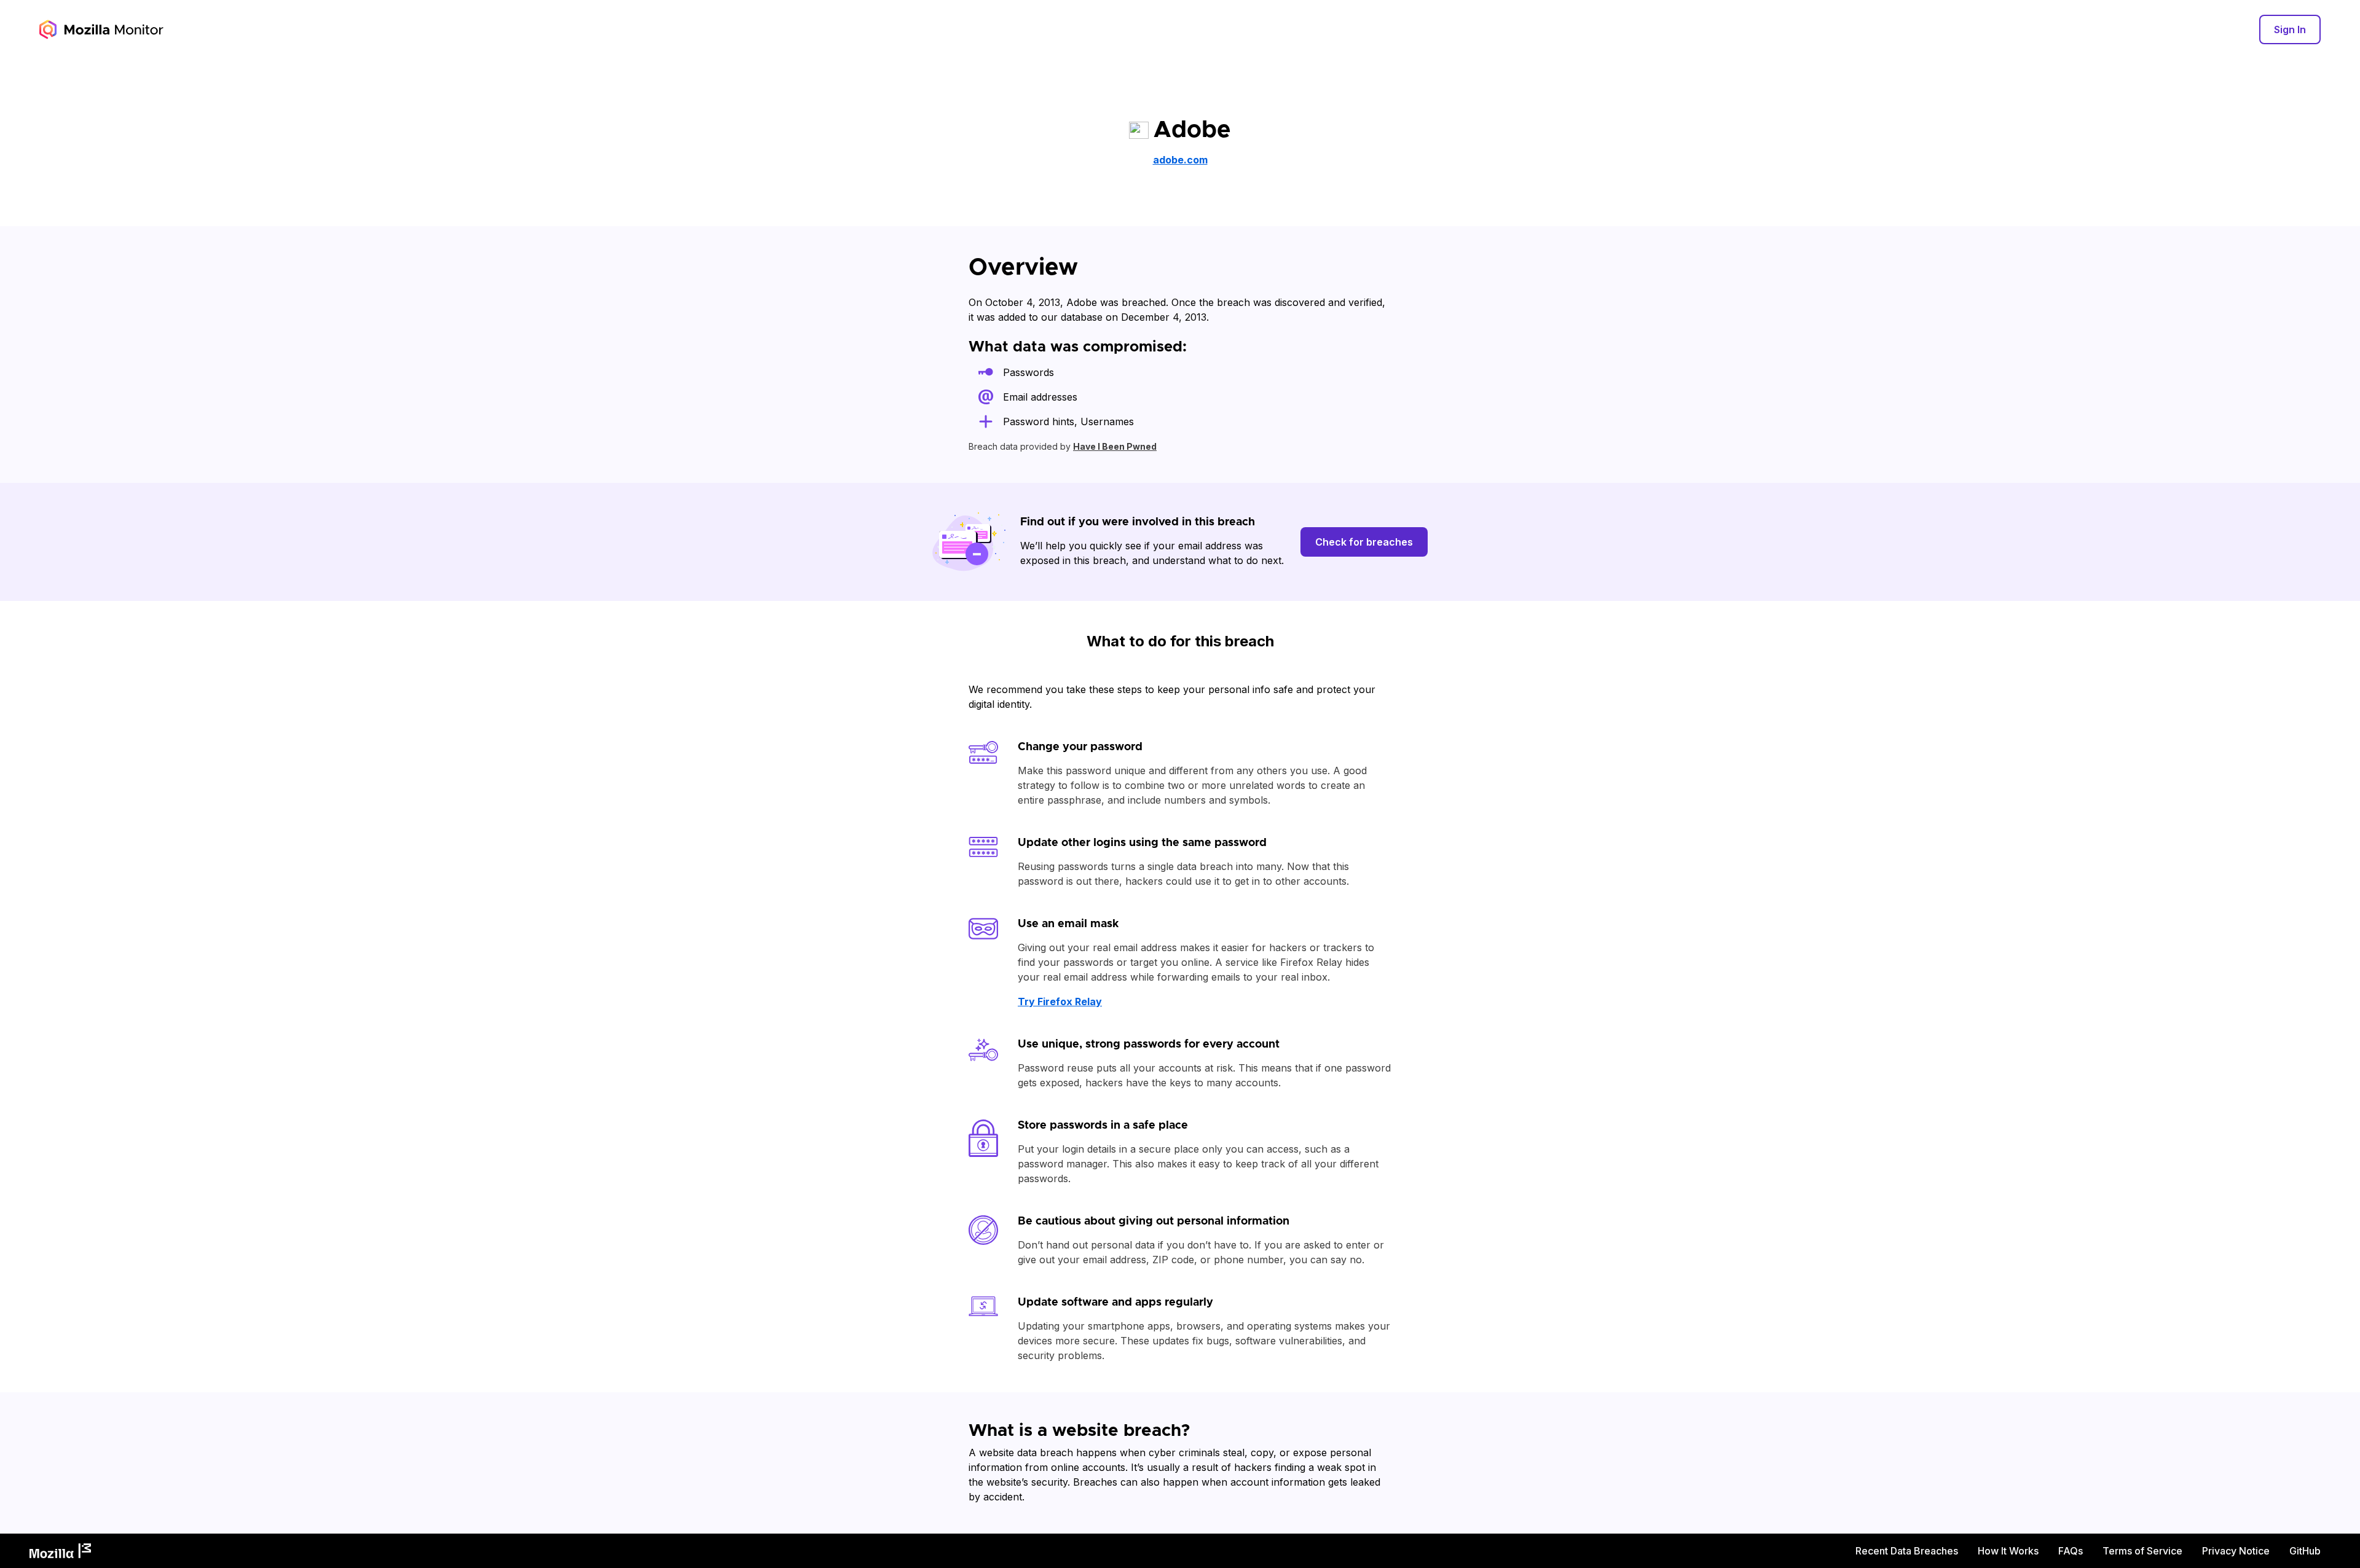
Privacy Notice (2236, 1551)
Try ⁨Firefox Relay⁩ (1060, 1002)
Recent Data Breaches (1907, 1551)
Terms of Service (2142, 1551)
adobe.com (1180, 160)
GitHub (2305, 1551)
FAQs (2071, 1551)
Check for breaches (1364, 542)
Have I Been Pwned (1115, 446)
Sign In (2290, 29)
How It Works (2008, 1551)
